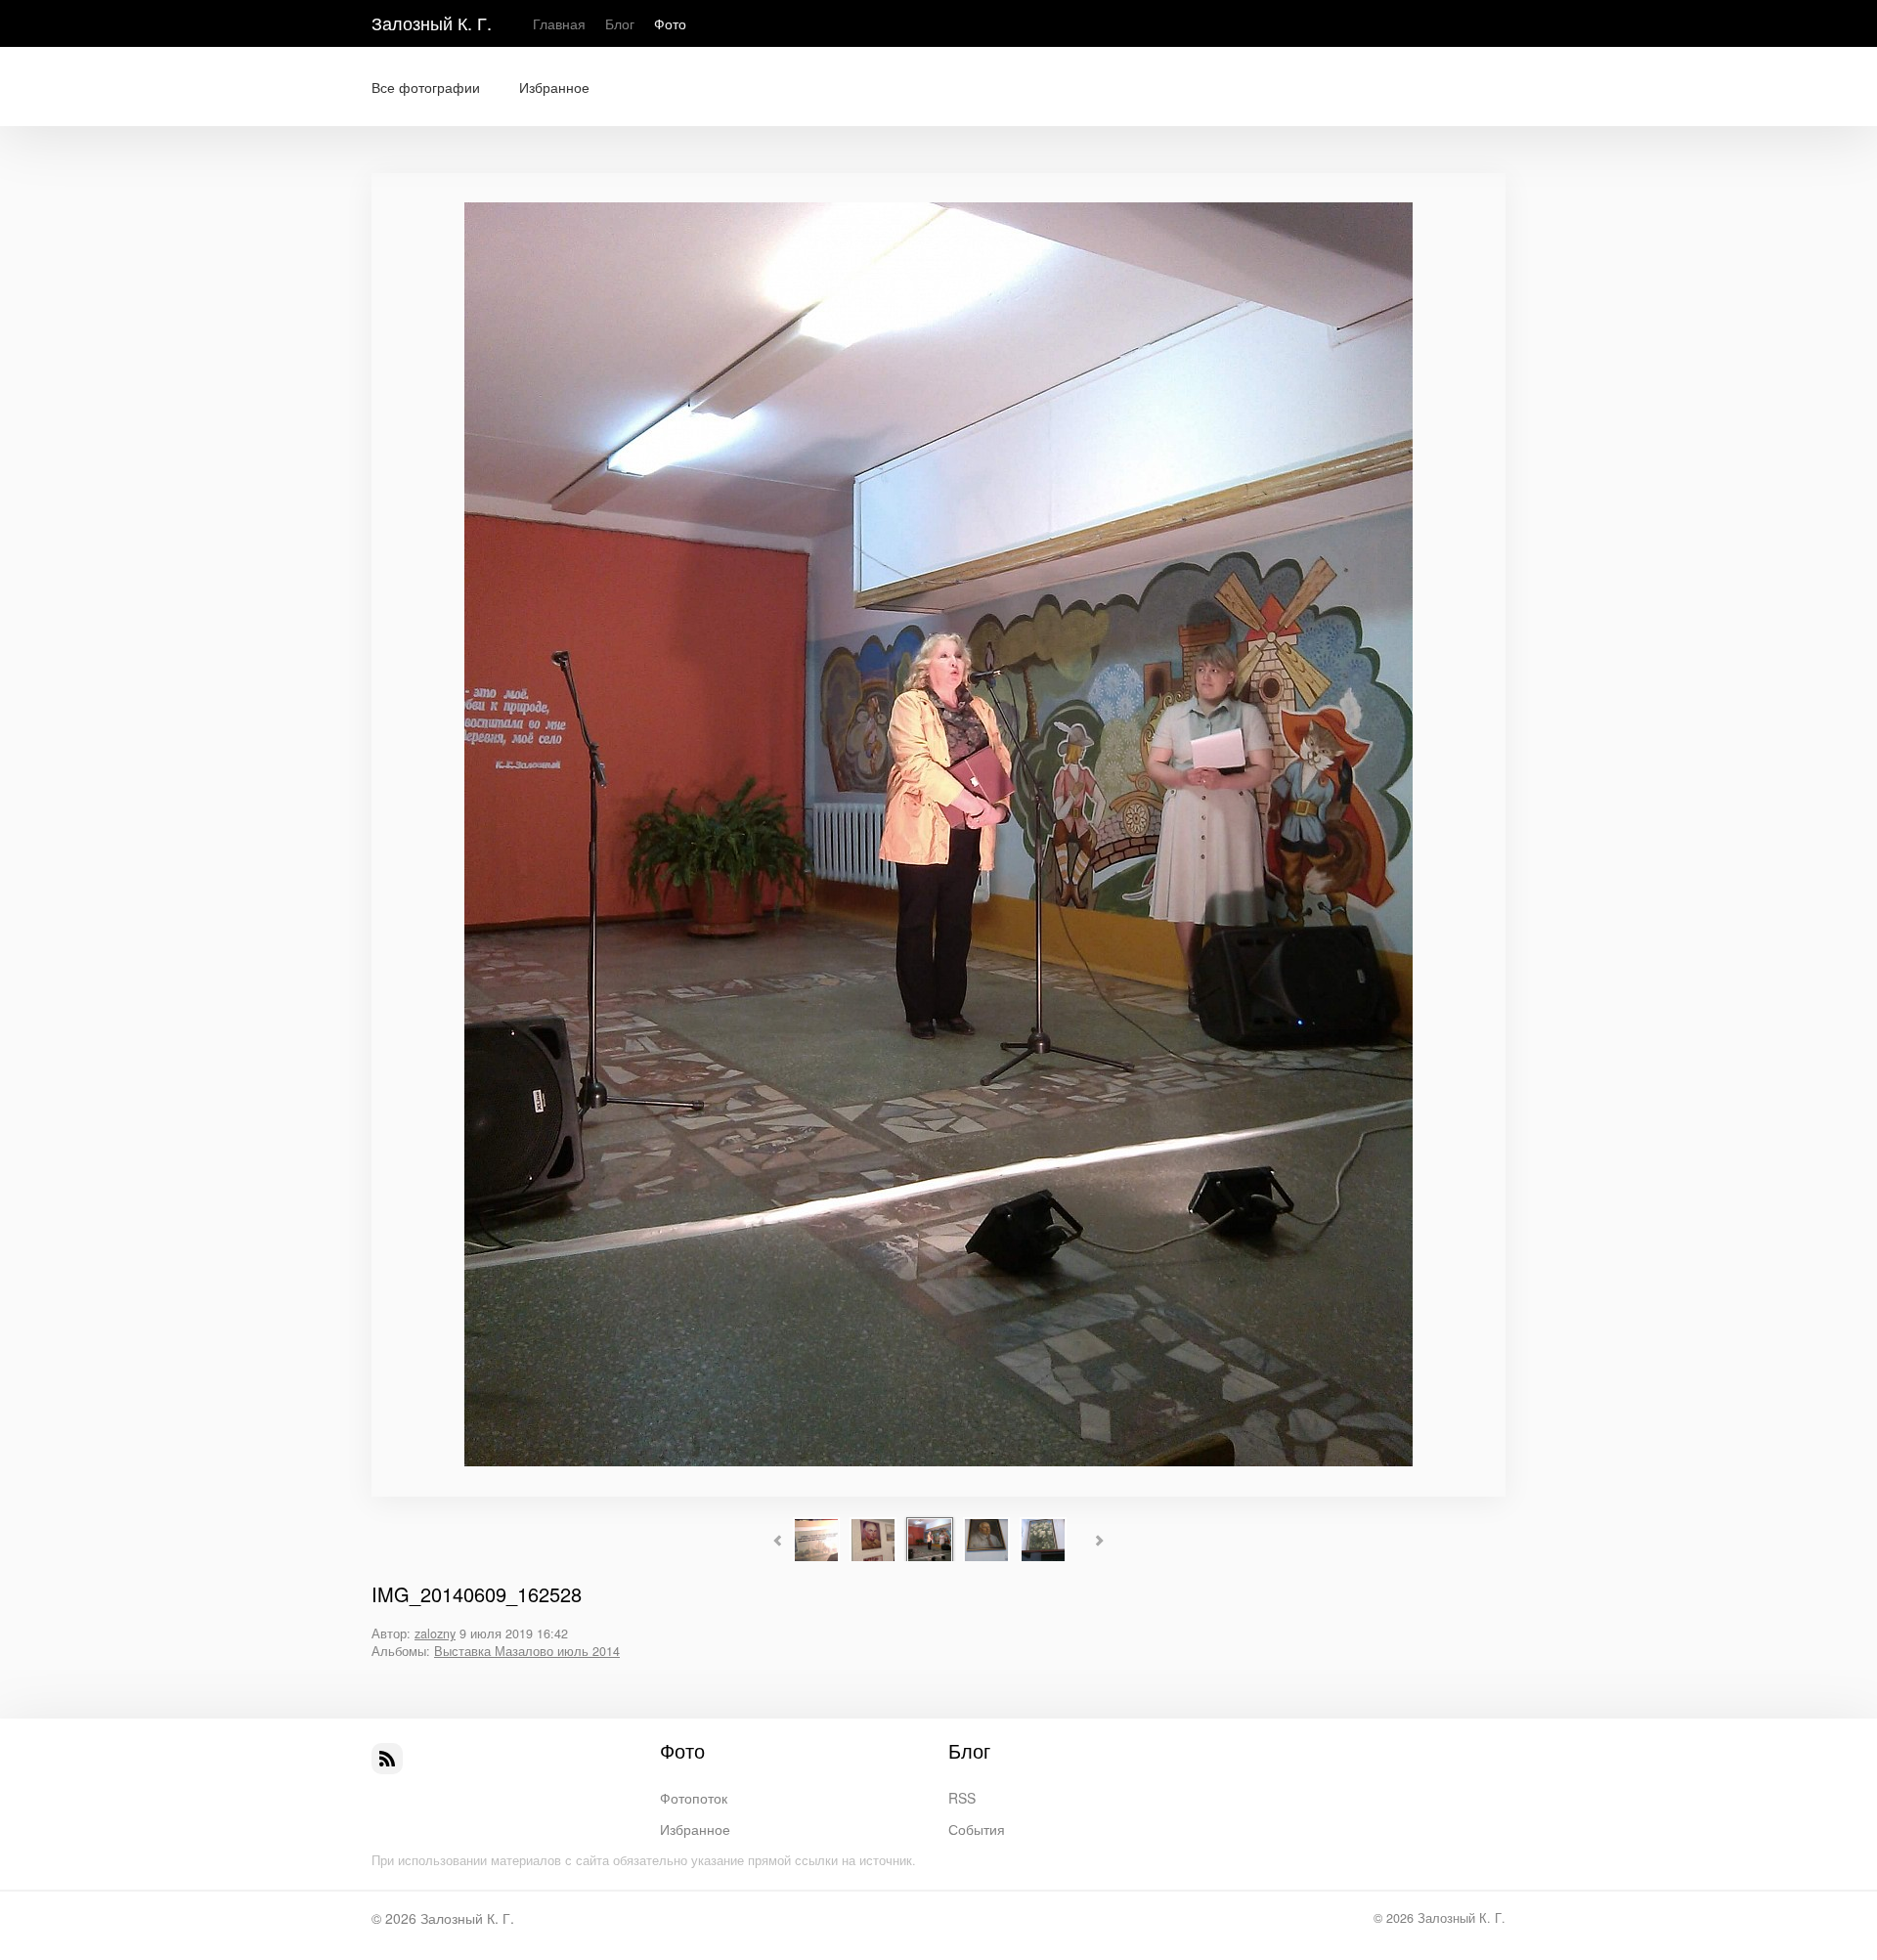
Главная (559, 23)
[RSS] (387, 1759)
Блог (620, 23)
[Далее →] (938, 1460)
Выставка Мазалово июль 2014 (527, 1651)
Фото (670, 23)
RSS (962, 1798)
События (977, 1829)
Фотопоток (694, 1798)
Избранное (554, 87)
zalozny (435, 1633)
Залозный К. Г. (432, 22)
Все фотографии (426, 87)
